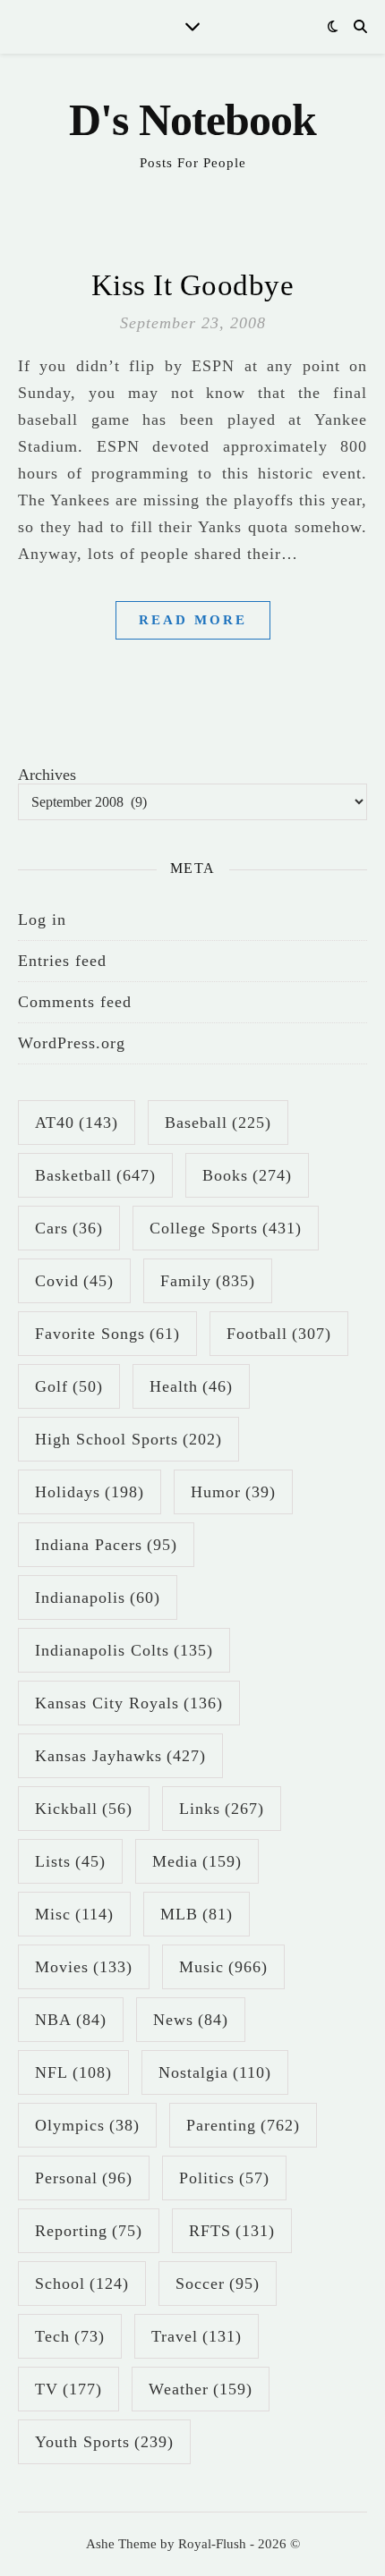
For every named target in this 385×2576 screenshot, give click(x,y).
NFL (73, 2072)
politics (224, 2178)
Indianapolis (98, 1597)
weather (201, 2389)
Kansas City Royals (129, 1703)
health (191, 1386)
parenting (243, 2125)
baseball (218, 1123)
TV (68, 2389)
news (191, 2020)
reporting (89, 2231)
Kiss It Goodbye (193, 285)
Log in (42, 919)
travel (197, 2336)
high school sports (128, 1439)
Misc (74, 1914)
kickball (84, 1809)
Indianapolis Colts (124, 1650)
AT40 (77, 1123)
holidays (90, 1492)
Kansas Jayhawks (120, 1756)
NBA (71, 2020)
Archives (47, 775)
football (279, 1334)
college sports (226, 1228)
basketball (95, 1175)
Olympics (87, 2125)
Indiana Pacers (106, 1545)
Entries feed (62, 961)
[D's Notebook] (192, 134)
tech (70, 2336)
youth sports (104, 2442)
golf (69, 1386)
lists (70, 1861)
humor (233, 1492)
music (223, 1967)
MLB (197, 1914)
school (82, 2284)
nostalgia (215, 2072)
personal (84, 2178)
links (222, 1809)
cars (69, 1228)
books (247, 1175)
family (208, 1281)
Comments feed (75, 1002)
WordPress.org (72, 1043)
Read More (193, 620)
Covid (74, 1281)
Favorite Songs (107, 1334)
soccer (218, 2284)
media (197, 1861)
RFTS (232, 2231)
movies (84, 1967)
